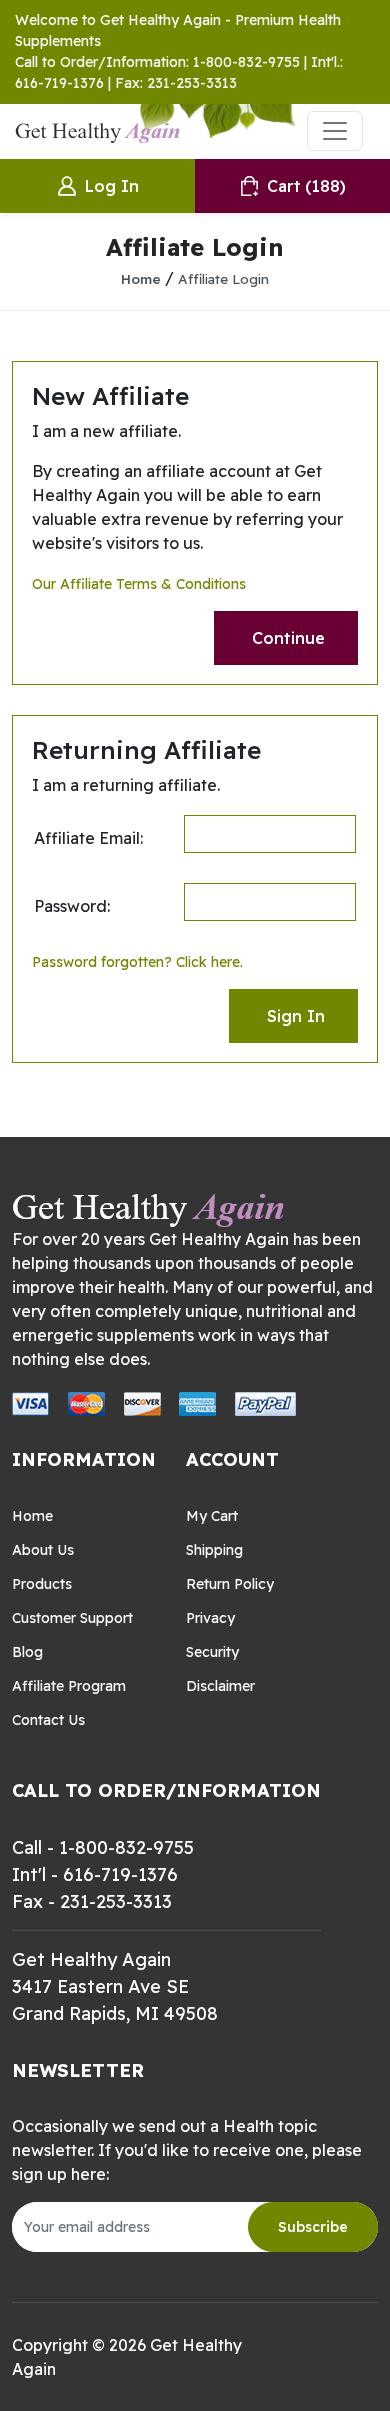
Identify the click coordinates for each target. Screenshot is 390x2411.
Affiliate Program (69, 1686)
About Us (43, 1550)
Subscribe (313, 2227)
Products (42, 1584)
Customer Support (72, 1618)
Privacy (210, 1618)
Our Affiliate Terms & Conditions (139, 584)
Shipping (214, 1550)
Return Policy (230, 1584)
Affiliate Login (223, 278)
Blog (27, 1652)
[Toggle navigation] (335, 131)
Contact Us (48, 1720)
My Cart (212, 1516)
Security (212, 1652)
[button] (286, 638)
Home (141, 278)
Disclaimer (220, 1686)
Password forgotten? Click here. (137, 962)
